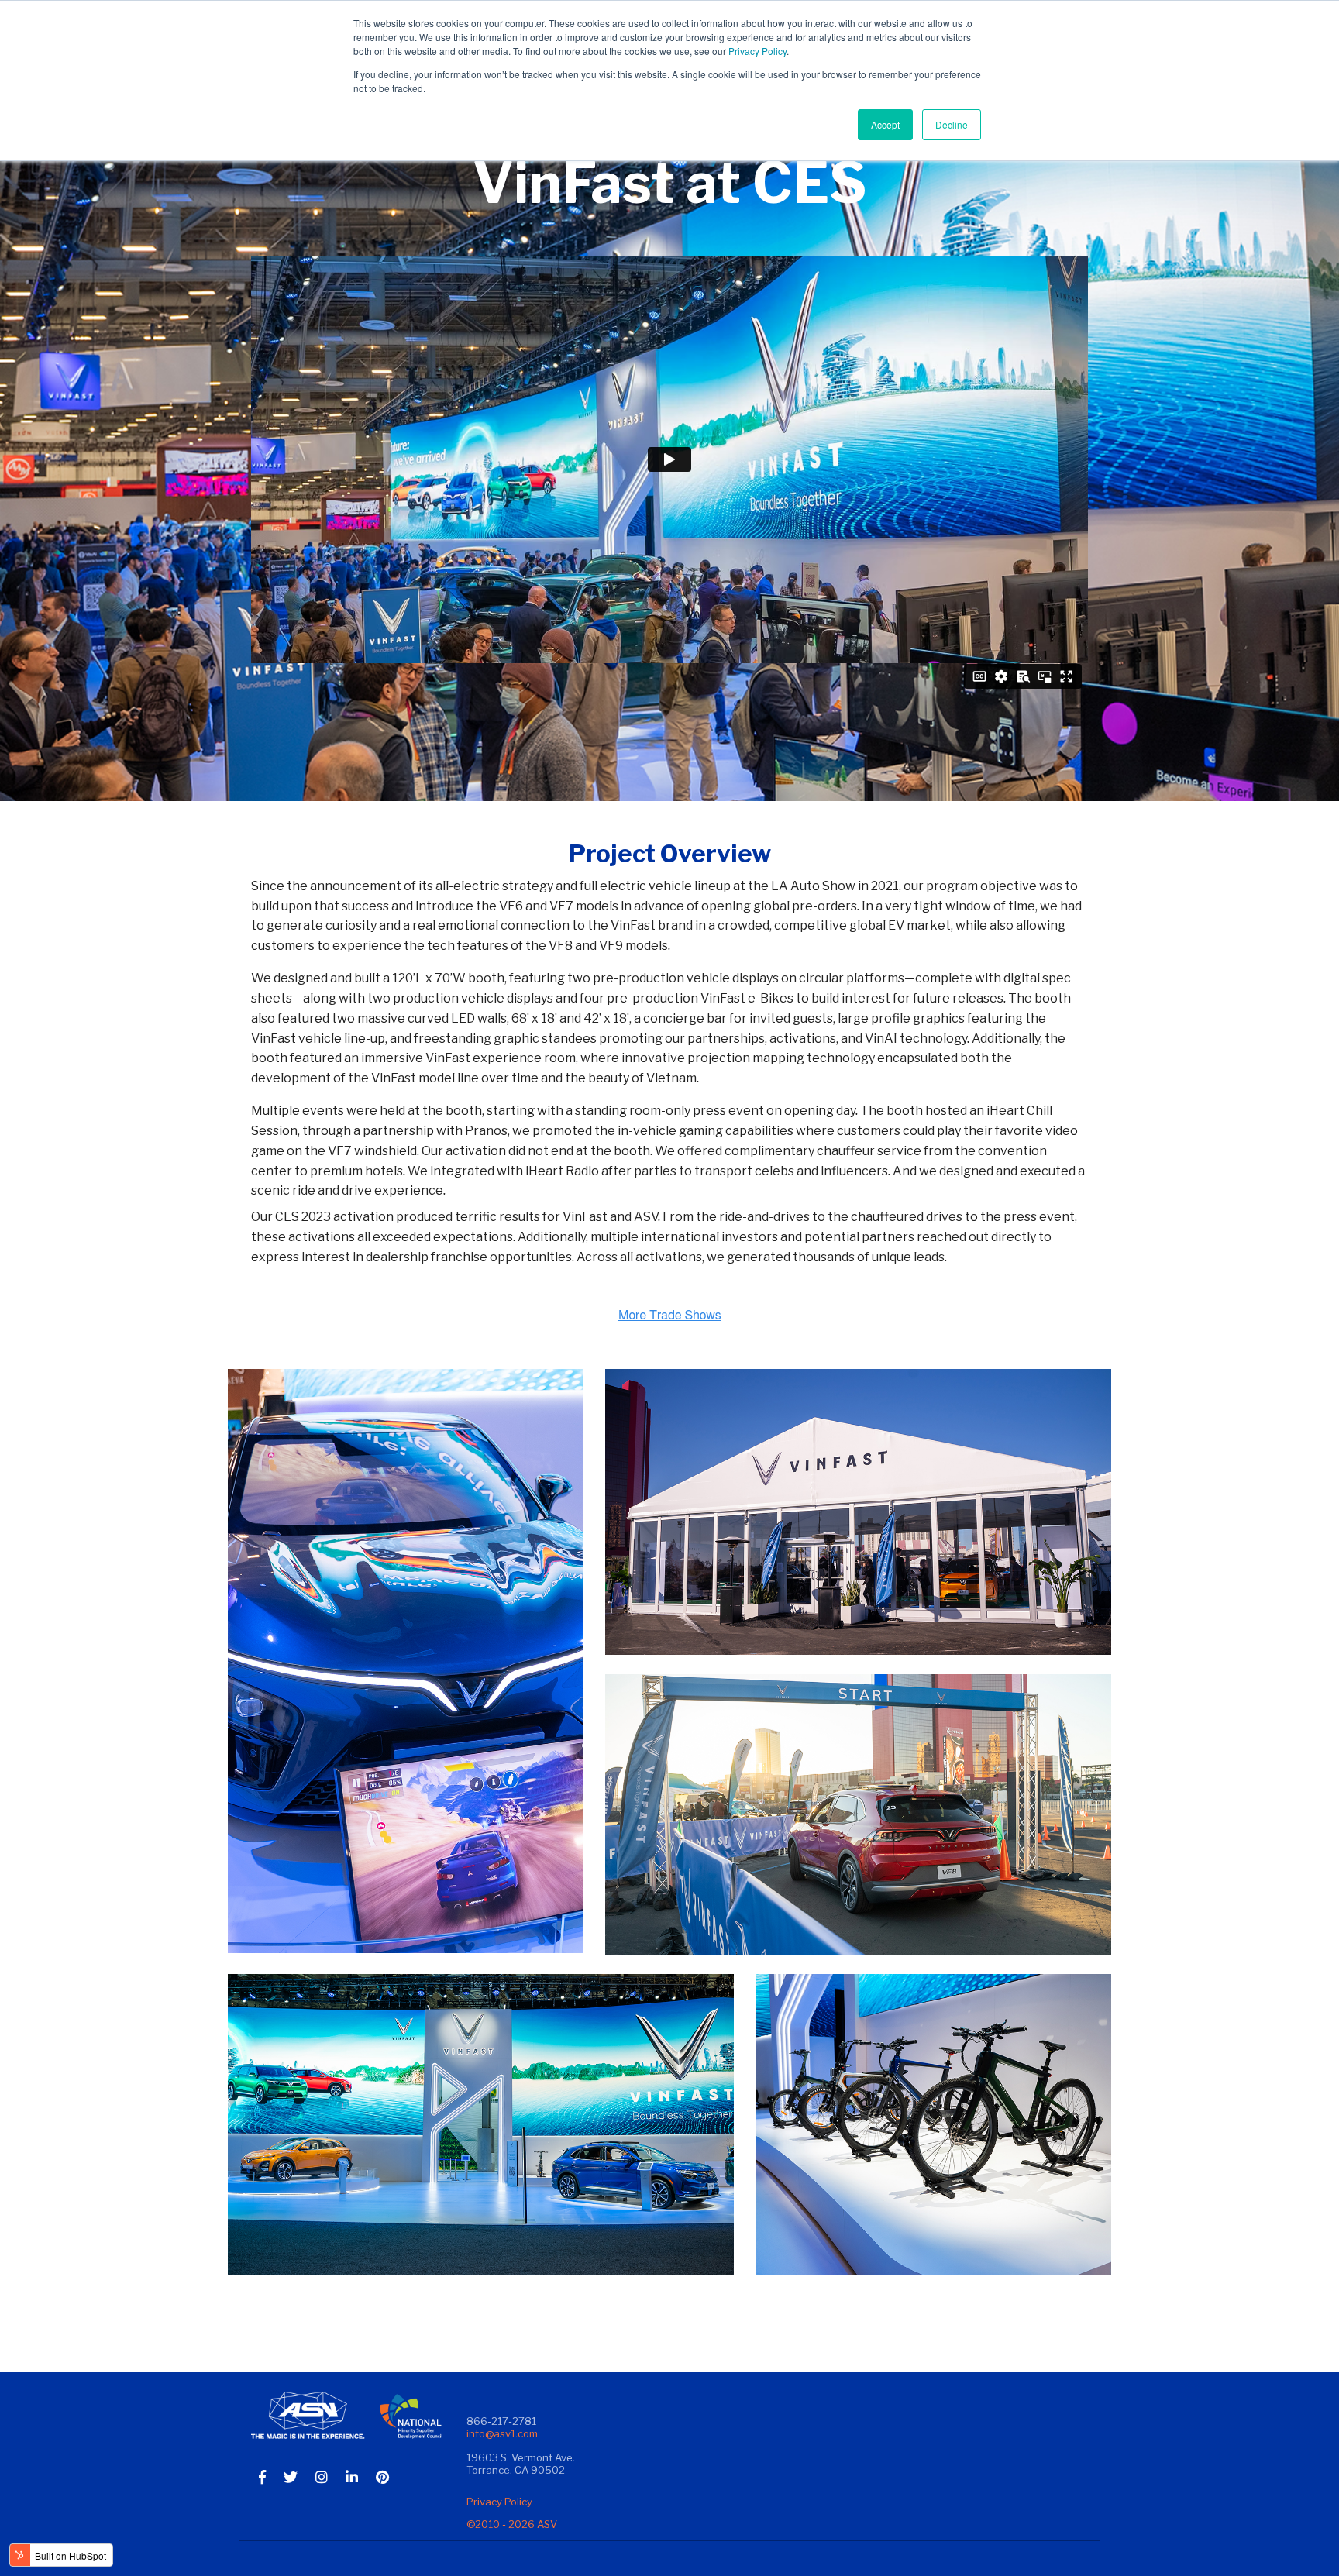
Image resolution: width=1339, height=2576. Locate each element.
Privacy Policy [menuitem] (499, 2502)
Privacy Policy (757, 51)
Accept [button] (885, 124)
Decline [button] (952, 124)
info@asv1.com (502, 2433)
